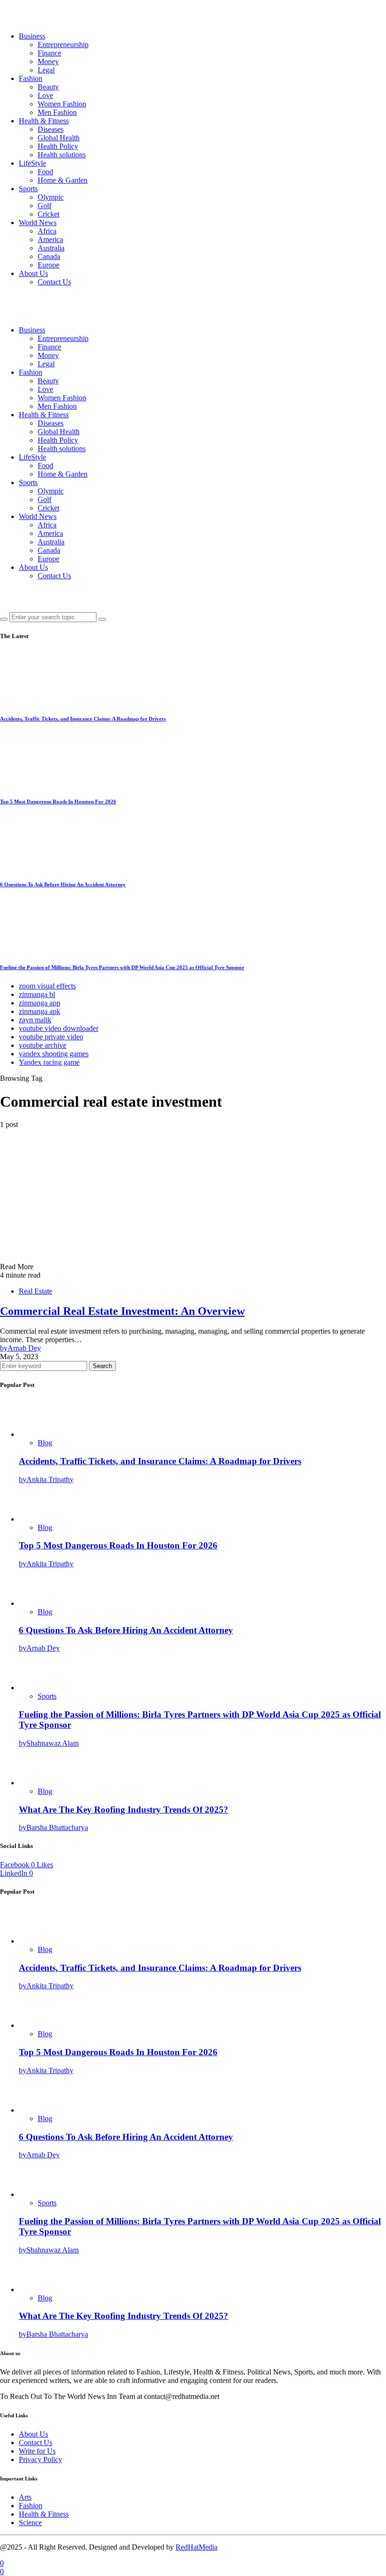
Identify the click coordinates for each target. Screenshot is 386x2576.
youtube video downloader (59, 1028)
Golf (44, 206)
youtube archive (43, 1045)
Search (102, 1366)
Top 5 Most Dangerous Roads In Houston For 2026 (58, 802)
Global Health (59, 138)
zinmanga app (40, 1003)
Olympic (51, 197)
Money (48, 61)
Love (45, 95)
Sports (28, 189)
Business (32, 36)
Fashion (31, 78)
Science (30, 2523)
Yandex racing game (49, 1062)
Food (45, 172)
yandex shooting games (54, 1054)
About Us (33, 273)
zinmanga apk (40, 1011)
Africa (47, 231)
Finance (49, 53)
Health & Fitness (44, 121)
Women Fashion (62, 104)
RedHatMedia (197, 2547)
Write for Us (37, 2451)
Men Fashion (57, 112)
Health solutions (62, 155)
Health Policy (58, 146)
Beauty (48, 87)
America (50, 239)
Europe (48, 265)
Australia (51, 248)
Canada (49, 256)
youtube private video (51, 1037)
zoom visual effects (47, 986)
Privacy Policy (40, 2459)
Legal (46, 70)
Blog (45, 1443)
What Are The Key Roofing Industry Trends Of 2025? (124, 1810)
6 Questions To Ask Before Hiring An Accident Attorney (63, 884)
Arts (25, 2497)
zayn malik (35, 1020)
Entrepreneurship (63, 45)
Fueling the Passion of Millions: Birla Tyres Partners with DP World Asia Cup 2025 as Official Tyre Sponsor (122, 967)
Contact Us (54, 282)
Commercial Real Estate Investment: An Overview (122, 1311)
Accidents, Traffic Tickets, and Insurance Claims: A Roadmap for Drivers (83, 719)
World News (38, 223)
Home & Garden (63, 180)
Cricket (48, 214)
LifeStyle (32, 163)
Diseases (51, 129)
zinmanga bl (37, 994)
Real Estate (36, 1291)
